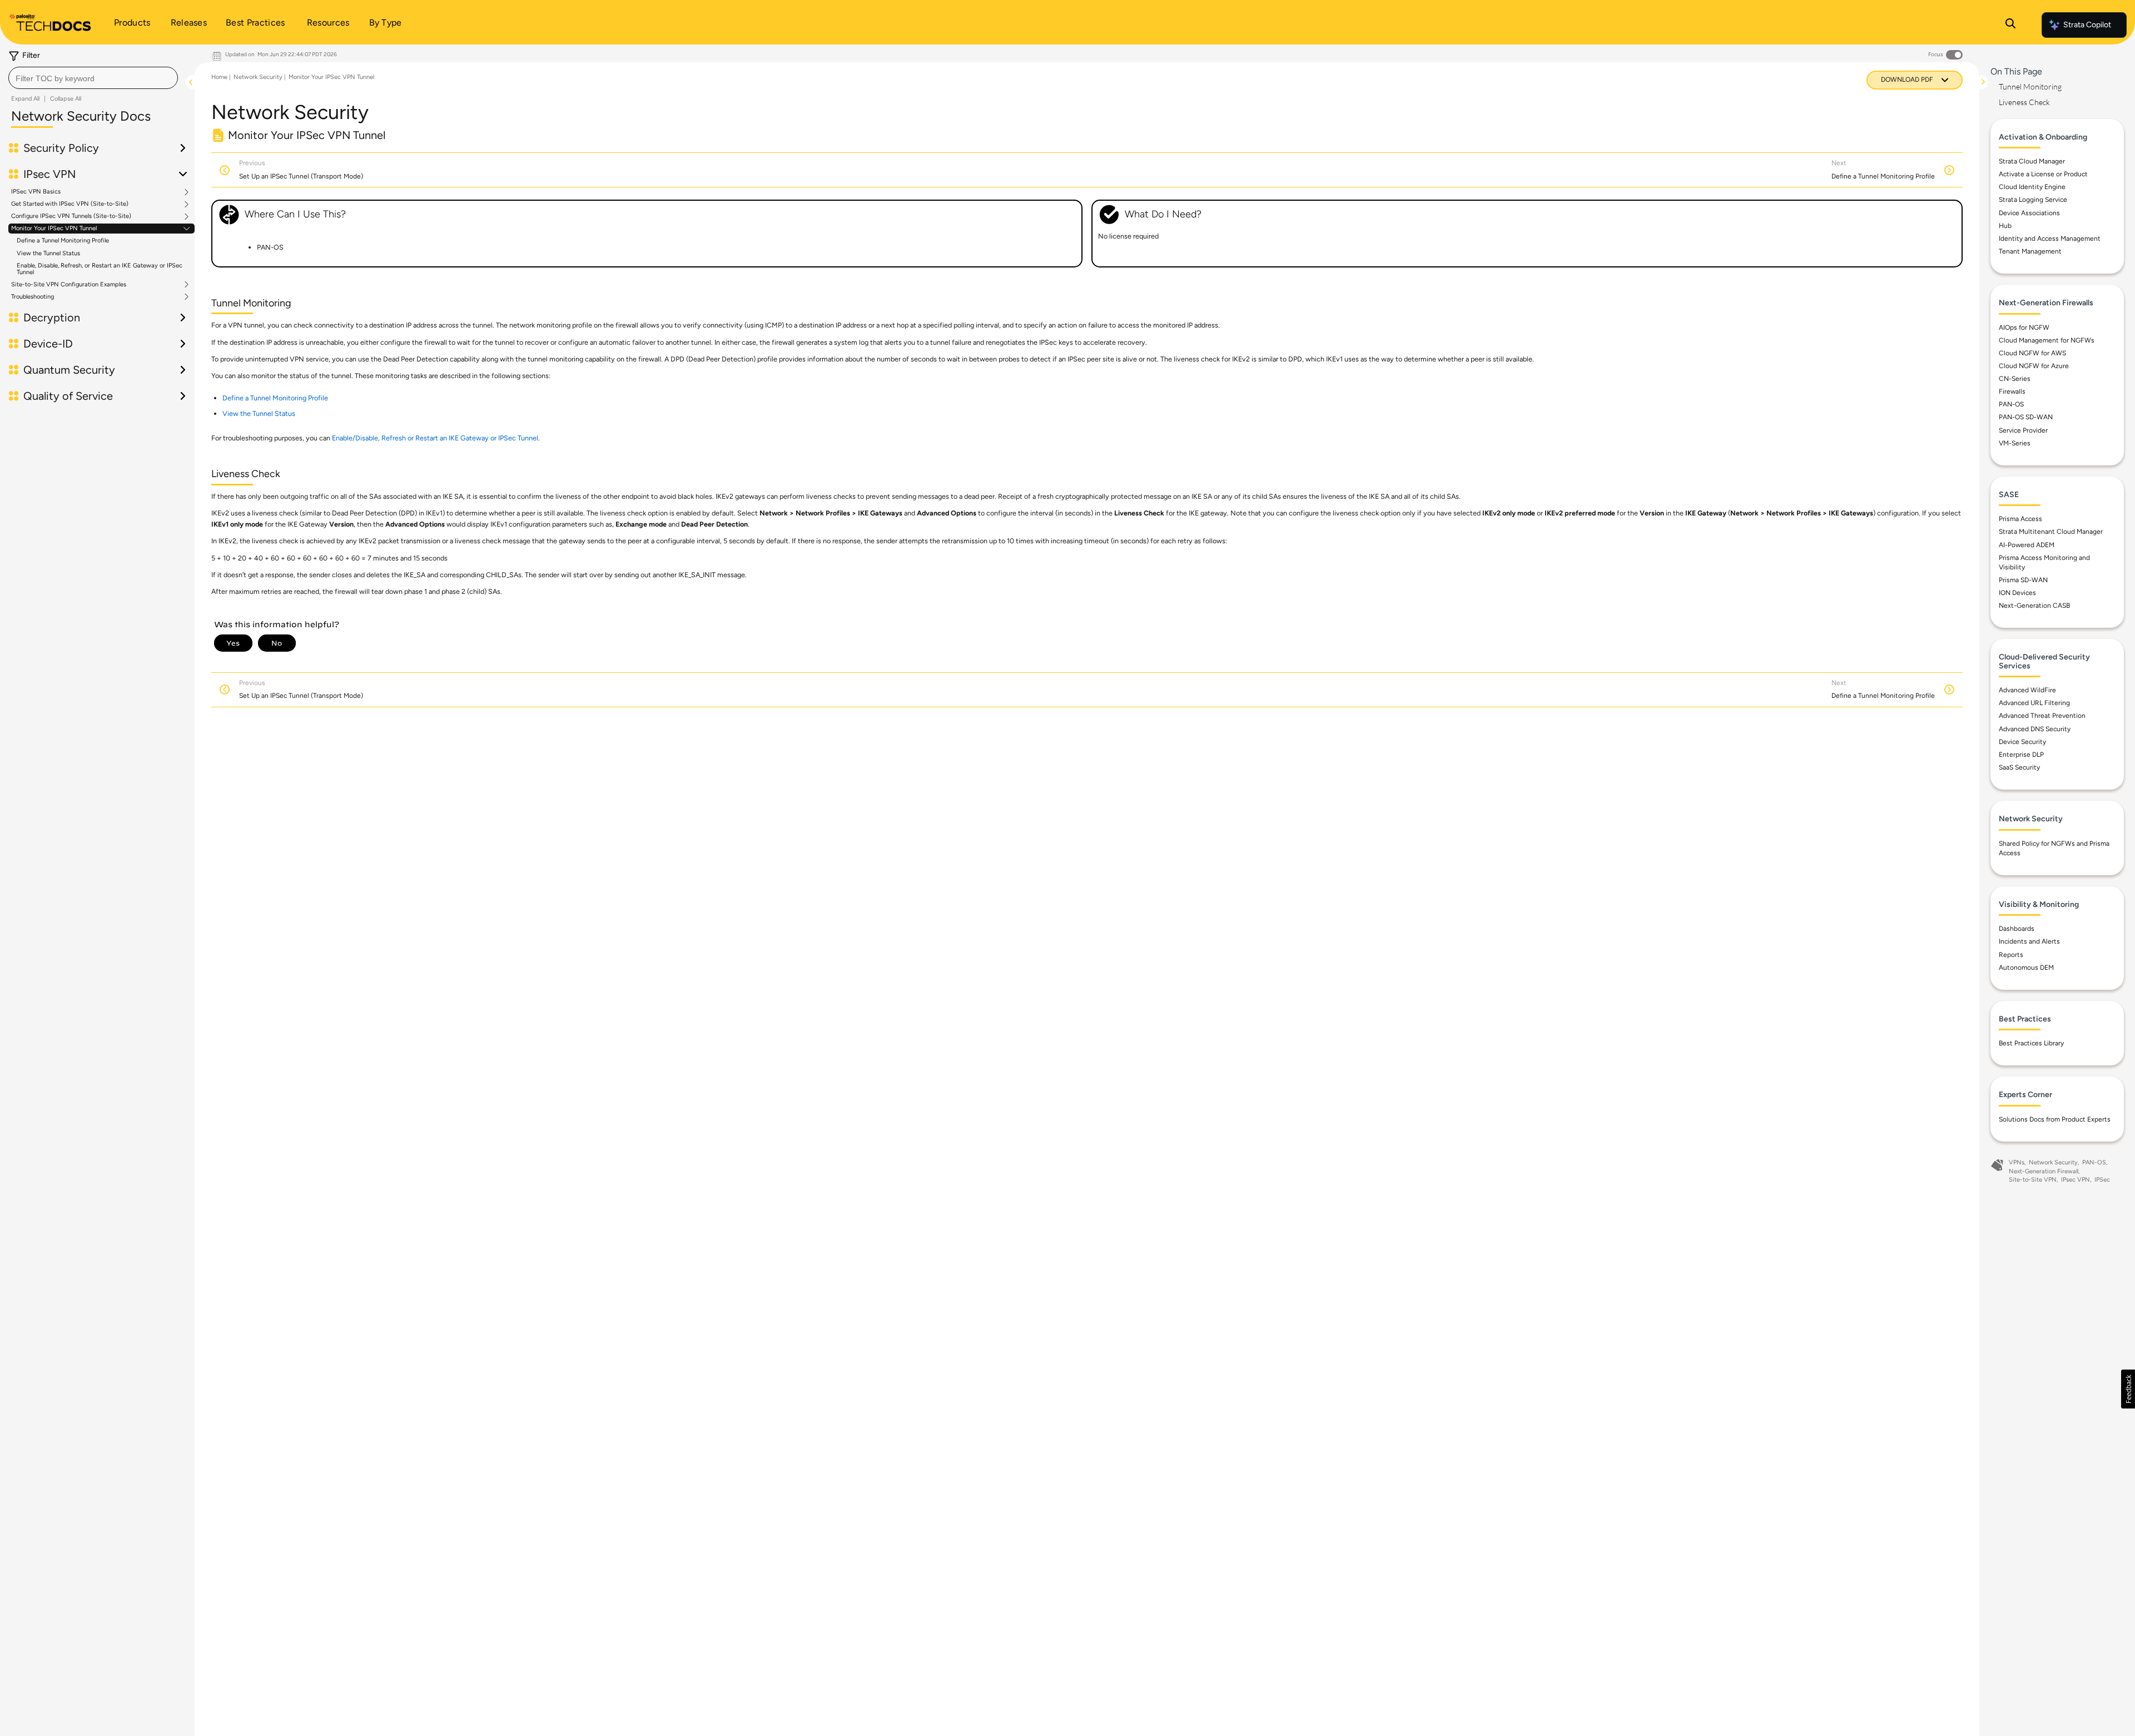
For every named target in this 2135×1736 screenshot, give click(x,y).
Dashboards (2017, 929)
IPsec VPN (2076, 1180)
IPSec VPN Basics (36, 192)
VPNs (2017, 1162)
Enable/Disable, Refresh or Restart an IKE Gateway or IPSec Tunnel (435, 438)
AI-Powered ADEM (2027, 545)
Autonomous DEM (2026, 968)
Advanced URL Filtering (2034, 703)
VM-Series (2015, 443)
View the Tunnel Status (48, 253)
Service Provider (2023, 430)
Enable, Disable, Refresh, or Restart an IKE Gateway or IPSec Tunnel (100, 269)
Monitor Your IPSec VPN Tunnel (54, 229)
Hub (2005, 226)
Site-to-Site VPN (2033, 1180)
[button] (2128, 1389)
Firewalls (2012, 391)
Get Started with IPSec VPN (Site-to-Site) (70, 204)
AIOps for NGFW (2024, 328)
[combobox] (93, 78)
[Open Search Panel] (2010, 25)
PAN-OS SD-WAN (2026, 417)
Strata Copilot (2087, 25)
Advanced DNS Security (2035, 729)
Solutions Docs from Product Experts (2055, 1119)
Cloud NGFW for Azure (2034, 366)
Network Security (258, 77)
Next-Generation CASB (2034, 606)
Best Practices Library (2031, 1043)
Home (219, 77)
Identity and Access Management (2050, 239)
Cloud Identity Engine (2032, 187)
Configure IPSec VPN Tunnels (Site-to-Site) (71, 216)
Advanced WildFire (2027, 690)
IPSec (2102, 1180)
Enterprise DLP (2021, 755)
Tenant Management (2030, 251)
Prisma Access (2020, 519)
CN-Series (2015, 379)
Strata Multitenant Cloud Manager (2051, 532)
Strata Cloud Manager (2032, 161)
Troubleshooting (33, 297)
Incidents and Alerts (2029, 941)
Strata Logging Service (2033, 200)
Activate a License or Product (2043, 174)
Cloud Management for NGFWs (2047, 340)
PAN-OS (2011, 404)
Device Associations (2029, 213)
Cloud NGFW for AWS (2032, 353)
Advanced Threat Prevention (2042, 716)
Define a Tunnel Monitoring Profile (63, 240)
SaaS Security (2019, 767)
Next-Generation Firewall (2044, 1171)
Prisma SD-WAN (2023, 580)
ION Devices (2017, 593)
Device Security (2022, 742)
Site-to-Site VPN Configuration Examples (69, 285)
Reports (2011, 955)
